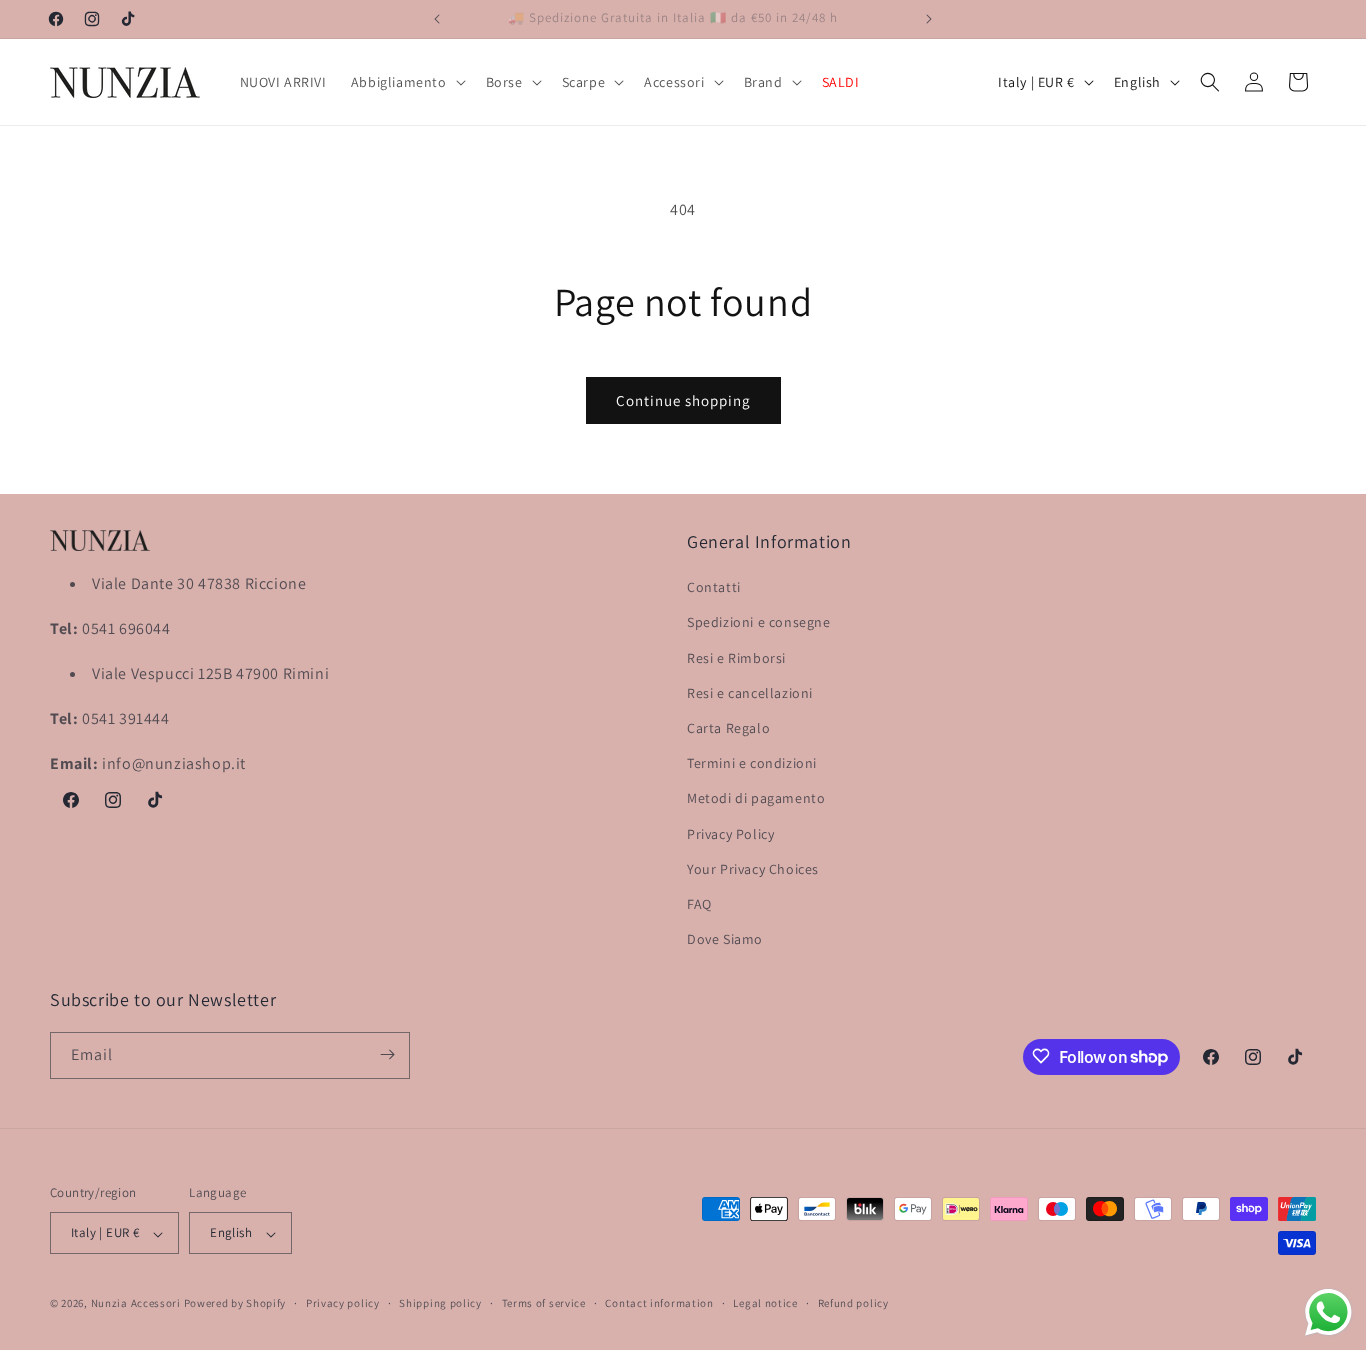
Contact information (659, 1303)
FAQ (699, 904)
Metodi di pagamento (756, 799)
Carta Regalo (728, 728)
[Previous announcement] (437, 19)
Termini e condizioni (752, 764)
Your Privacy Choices (753, 869)
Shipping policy (440, 1303)
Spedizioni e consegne (759, 623)
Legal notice (765, 1303)
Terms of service (544, 1303)
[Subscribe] (387, 1054)
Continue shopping (683, 400)
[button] (406, 82)
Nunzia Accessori (136, 1304)
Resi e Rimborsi (736, 658)
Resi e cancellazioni (750, 693)
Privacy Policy (730, 834)
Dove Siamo (725, 940)
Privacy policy (343, 1303)
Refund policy (853, 1303)
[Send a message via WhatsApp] (1328, 1312)
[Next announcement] (929, 19)
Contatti (714, 588)
